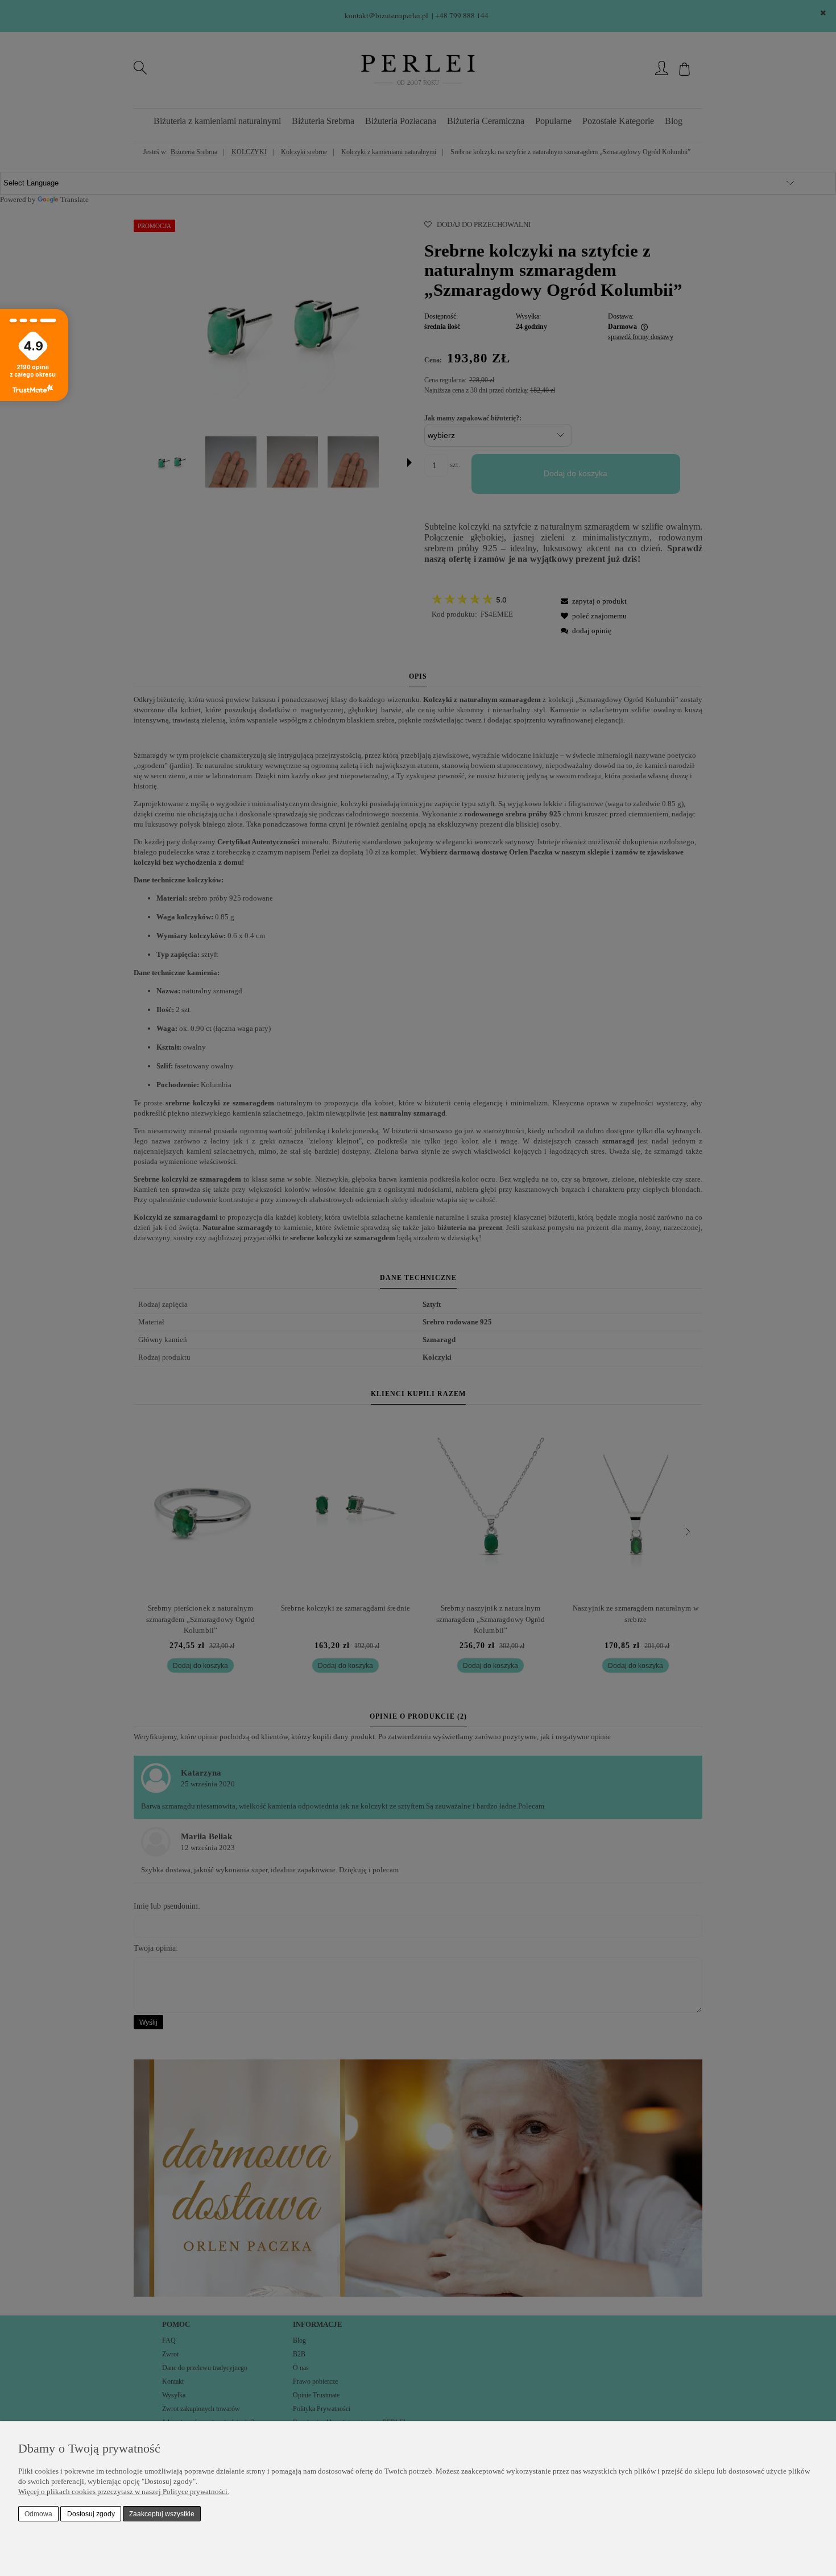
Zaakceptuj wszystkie (162, 2514)
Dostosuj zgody (91, 2514)
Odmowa (38, 2514)
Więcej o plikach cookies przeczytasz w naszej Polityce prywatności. (124, 2492)
